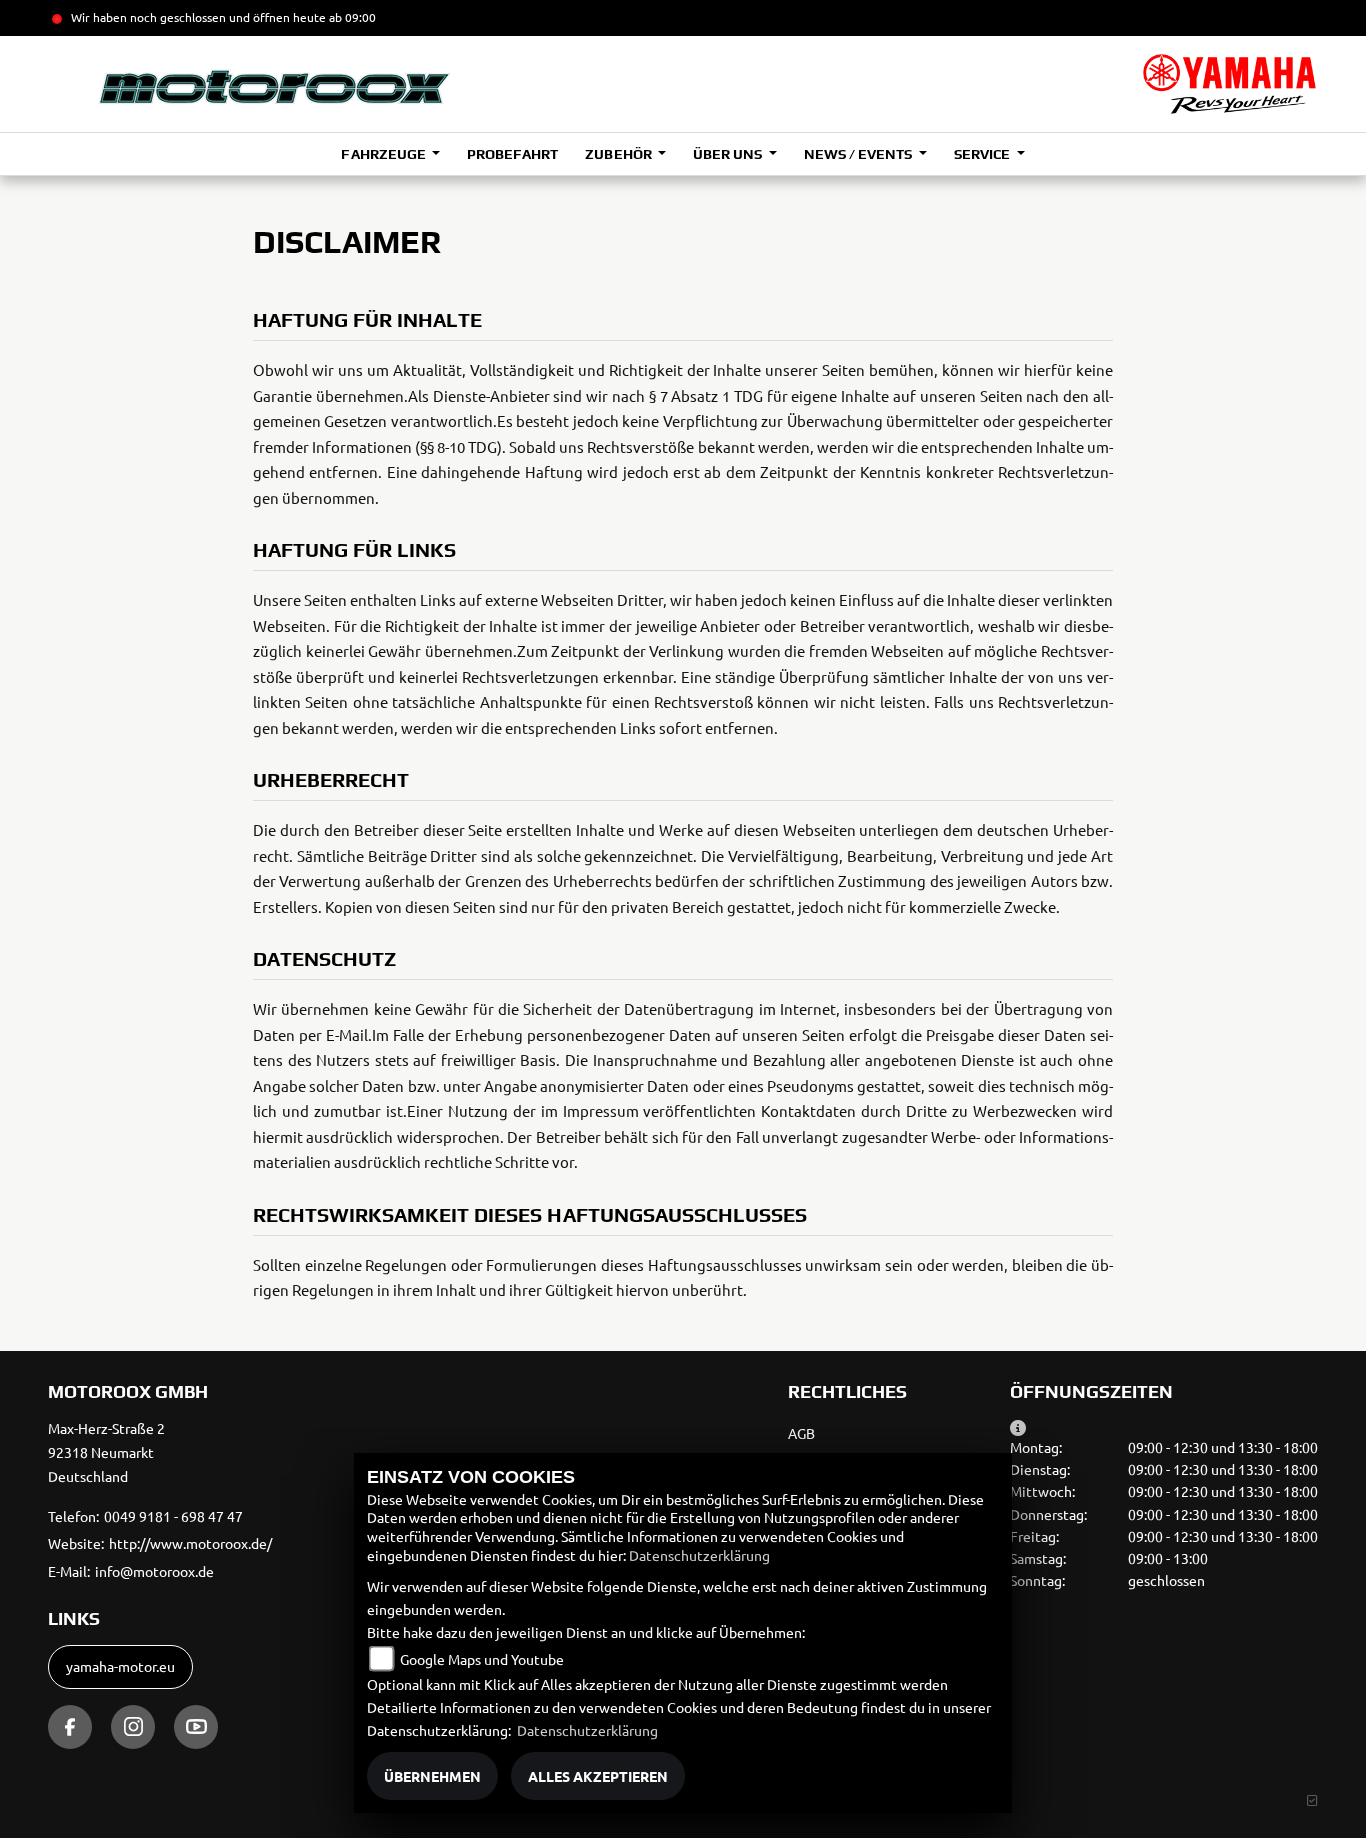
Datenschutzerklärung (699, 1555)
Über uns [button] (729, 154)
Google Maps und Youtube (482, 1659)
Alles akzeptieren (598, 1776)
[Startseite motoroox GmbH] (1229, 84)
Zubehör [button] (619, 154)
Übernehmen (432, 1776)
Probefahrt (512, 154)
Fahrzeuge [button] (384, 154)
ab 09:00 (351, 17)
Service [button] (983, 154)
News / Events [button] (859, 154)
